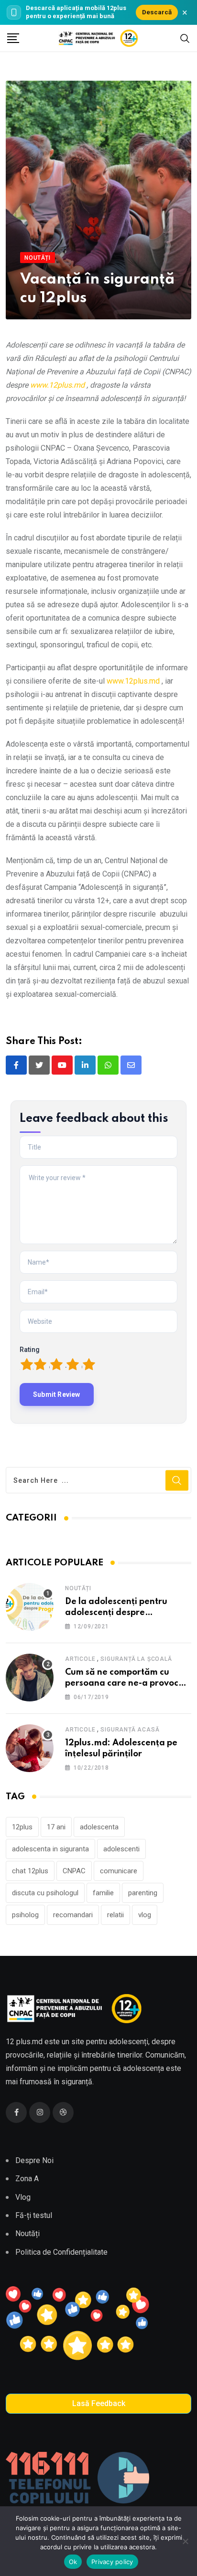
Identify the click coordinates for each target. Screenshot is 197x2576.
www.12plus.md (57, 385)
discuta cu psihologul (45, 1893)
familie (103, 1893)
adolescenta (99, 1827)
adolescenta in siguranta (50, 1849)
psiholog (25, 1915)
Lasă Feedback (99, 2403)
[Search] (185, 38)
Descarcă (157, 12)
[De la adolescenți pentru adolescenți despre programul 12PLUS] (30, 1607)
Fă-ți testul (34, 2215)
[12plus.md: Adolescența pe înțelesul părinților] (30, 1748)
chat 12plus (30, 1871)
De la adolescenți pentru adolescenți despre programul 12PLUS (116, 1612)
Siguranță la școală (136, 1659)
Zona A (27, 2179)
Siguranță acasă (130, 1730)
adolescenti (121, 1849)
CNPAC (74, 1871)
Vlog (23, 2197)
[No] (185, 2541)
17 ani (56, 1827)
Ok (73, 2562)
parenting (143, 1893)
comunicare (119, 1871)
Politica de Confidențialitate (61, 2252)
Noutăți (78, 1588)
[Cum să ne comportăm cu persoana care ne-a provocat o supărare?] (30, 1678)
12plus (22, 1827)
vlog (145, 1915)
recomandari (73, 1915)
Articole (80, 1659)
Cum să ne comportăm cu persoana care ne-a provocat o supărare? (126, 1683)
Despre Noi (34, 2160)
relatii (115, 1915)
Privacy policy (112, 2562)
